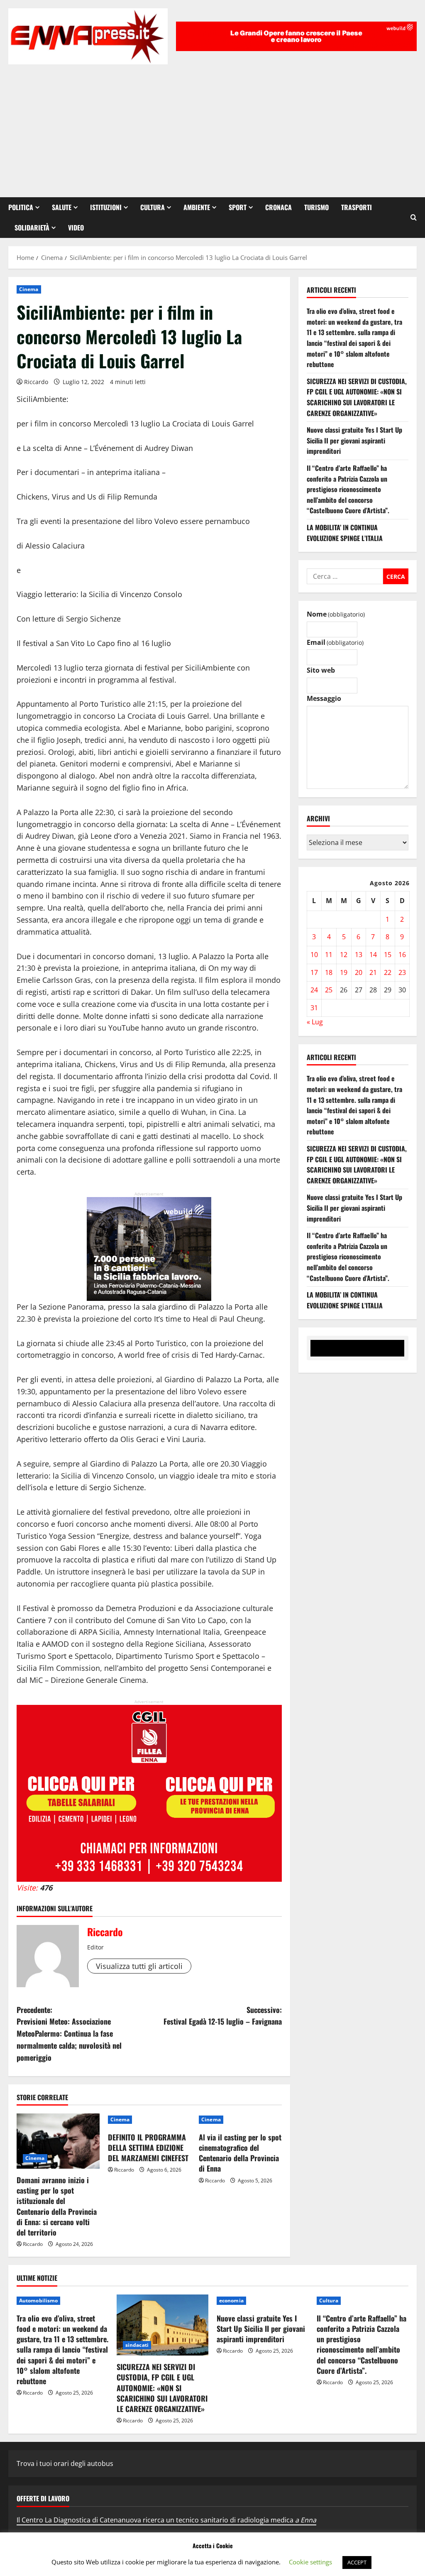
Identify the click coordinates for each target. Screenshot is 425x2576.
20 (359, 972)
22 (388, 972)
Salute (62, 207)
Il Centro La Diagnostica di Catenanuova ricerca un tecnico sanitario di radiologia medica (166, 2520)
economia (231, 2301)
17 (314, 972)
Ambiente (197, 207)
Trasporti (357, 207)
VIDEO (76, 228)
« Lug (315, 1022)
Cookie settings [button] (310, 2562)
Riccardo (36, 382)
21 (373, 972)
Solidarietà (32, 228)
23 (402, 972)
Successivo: (222, 2016)
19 (344, 972)
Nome (336, 614)
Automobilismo (38, 2301)
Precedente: (69, 2034)
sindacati (137, 2345)
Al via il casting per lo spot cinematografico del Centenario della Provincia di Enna (240, 2153)
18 (329, 972)
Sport (238, 207)
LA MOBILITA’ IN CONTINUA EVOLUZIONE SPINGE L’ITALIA (345, 533)
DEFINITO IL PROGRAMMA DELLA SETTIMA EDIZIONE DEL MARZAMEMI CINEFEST (148, 2147)
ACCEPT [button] (357, 2562)
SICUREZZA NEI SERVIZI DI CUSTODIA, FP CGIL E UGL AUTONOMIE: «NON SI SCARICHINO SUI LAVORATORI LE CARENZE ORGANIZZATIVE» (357, 397)
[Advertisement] (212, 127)
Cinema (29, 289)
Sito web (321, 670)
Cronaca (278, 207)
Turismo (316, 207)
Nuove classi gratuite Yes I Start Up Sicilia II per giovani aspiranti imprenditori (354, 440)
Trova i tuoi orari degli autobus (65, 2463)
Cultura (153, 207)
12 (344, 955)
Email (335, 642)
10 (314, 955)
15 (388, 955)
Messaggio (324, 698)
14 (373, 955)
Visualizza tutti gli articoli (139, 1966)
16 (402, 955)
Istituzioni (106, 207)
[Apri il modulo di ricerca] (414, 217)
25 (329, 990)
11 (329, 955)
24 (314, 990)
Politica (21, 207)
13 (359, 955)
